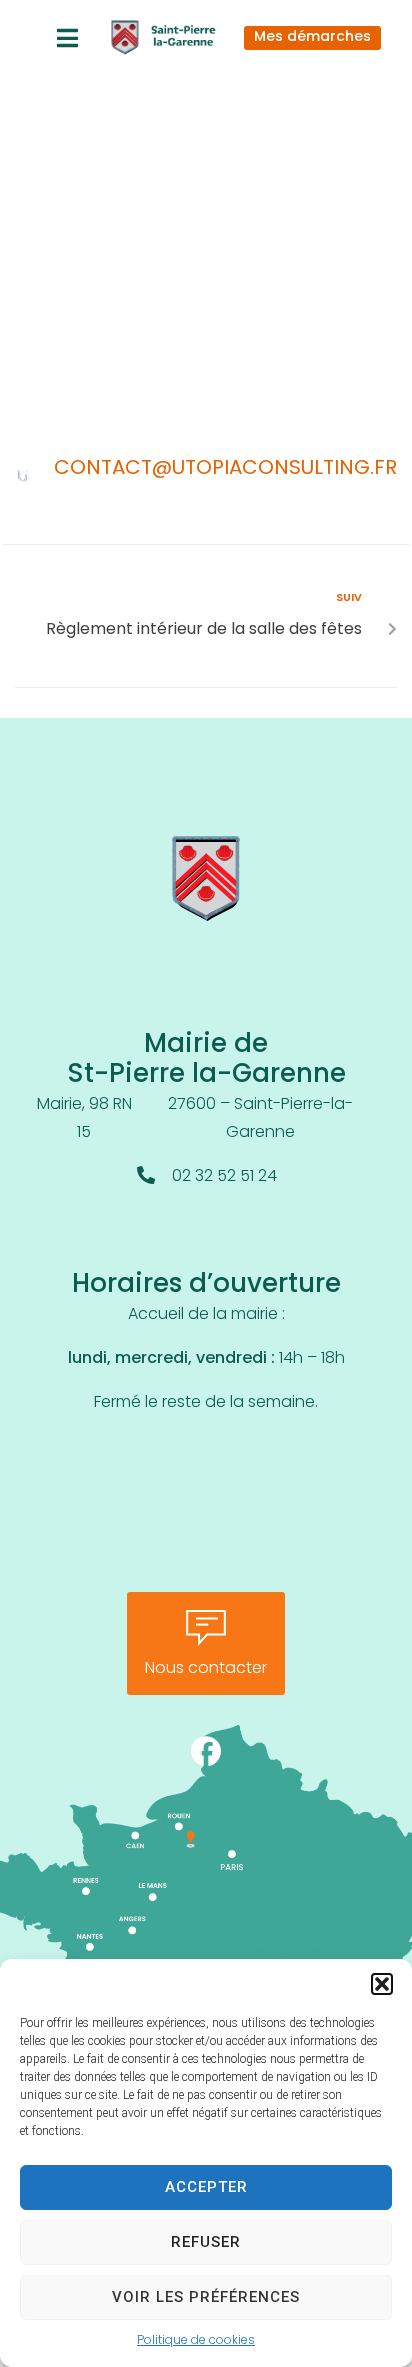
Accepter (206, 2187)
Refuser (206, 2242)
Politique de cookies (196, 2341)
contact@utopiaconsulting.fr (225, 469)
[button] (382, 1984)
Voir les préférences (206, 2297)
